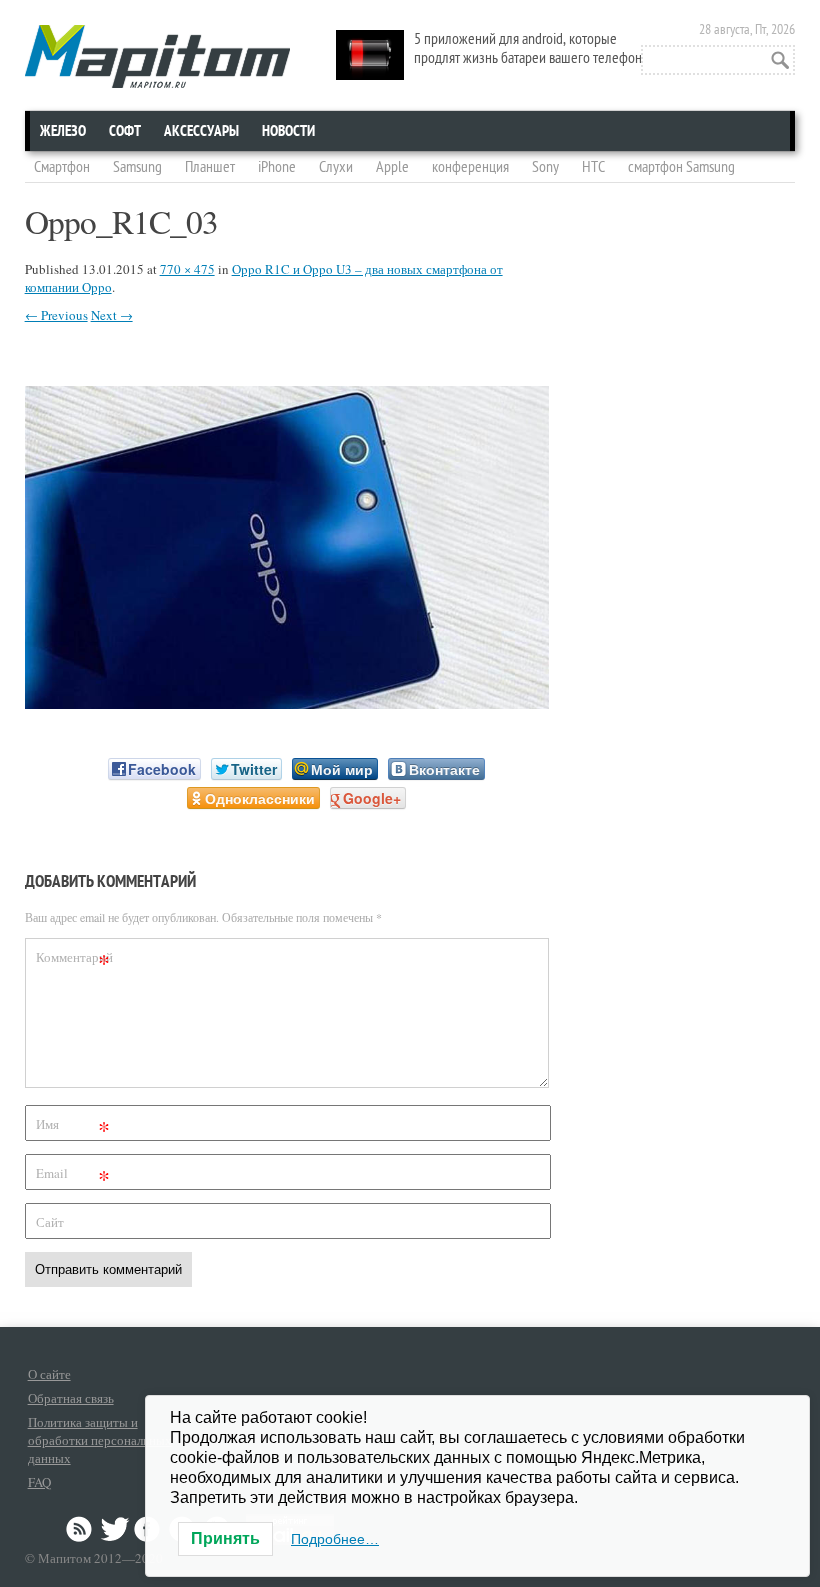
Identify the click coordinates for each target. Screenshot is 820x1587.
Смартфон (62, 167)
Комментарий (74, 960)
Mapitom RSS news (81, 1529)
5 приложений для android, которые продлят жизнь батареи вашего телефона (531, 48)
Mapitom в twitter (115, 1529)
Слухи (336, 167)
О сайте (49, 1374)
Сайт (50, 1222)
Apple (392, 167)
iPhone (277, 167)
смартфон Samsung (681, 167)
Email (73, 1176)
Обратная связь (71, 1398)
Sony (545, 167)
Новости (288, 131)
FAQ (39, 1482)
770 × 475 (187, 269)
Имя (73, 1127)
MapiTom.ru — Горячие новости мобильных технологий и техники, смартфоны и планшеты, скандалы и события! (157, 56)
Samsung (137, 167)
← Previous (56, 315)
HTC (593, 167)
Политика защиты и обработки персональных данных (100, 1440)
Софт (125, 131)
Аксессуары (201, 131)
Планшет (210, 167)
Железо (63, 131)
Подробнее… (335, 1539)
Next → (112, 315)
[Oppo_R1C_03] (287, 702)
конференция (470, 167)
